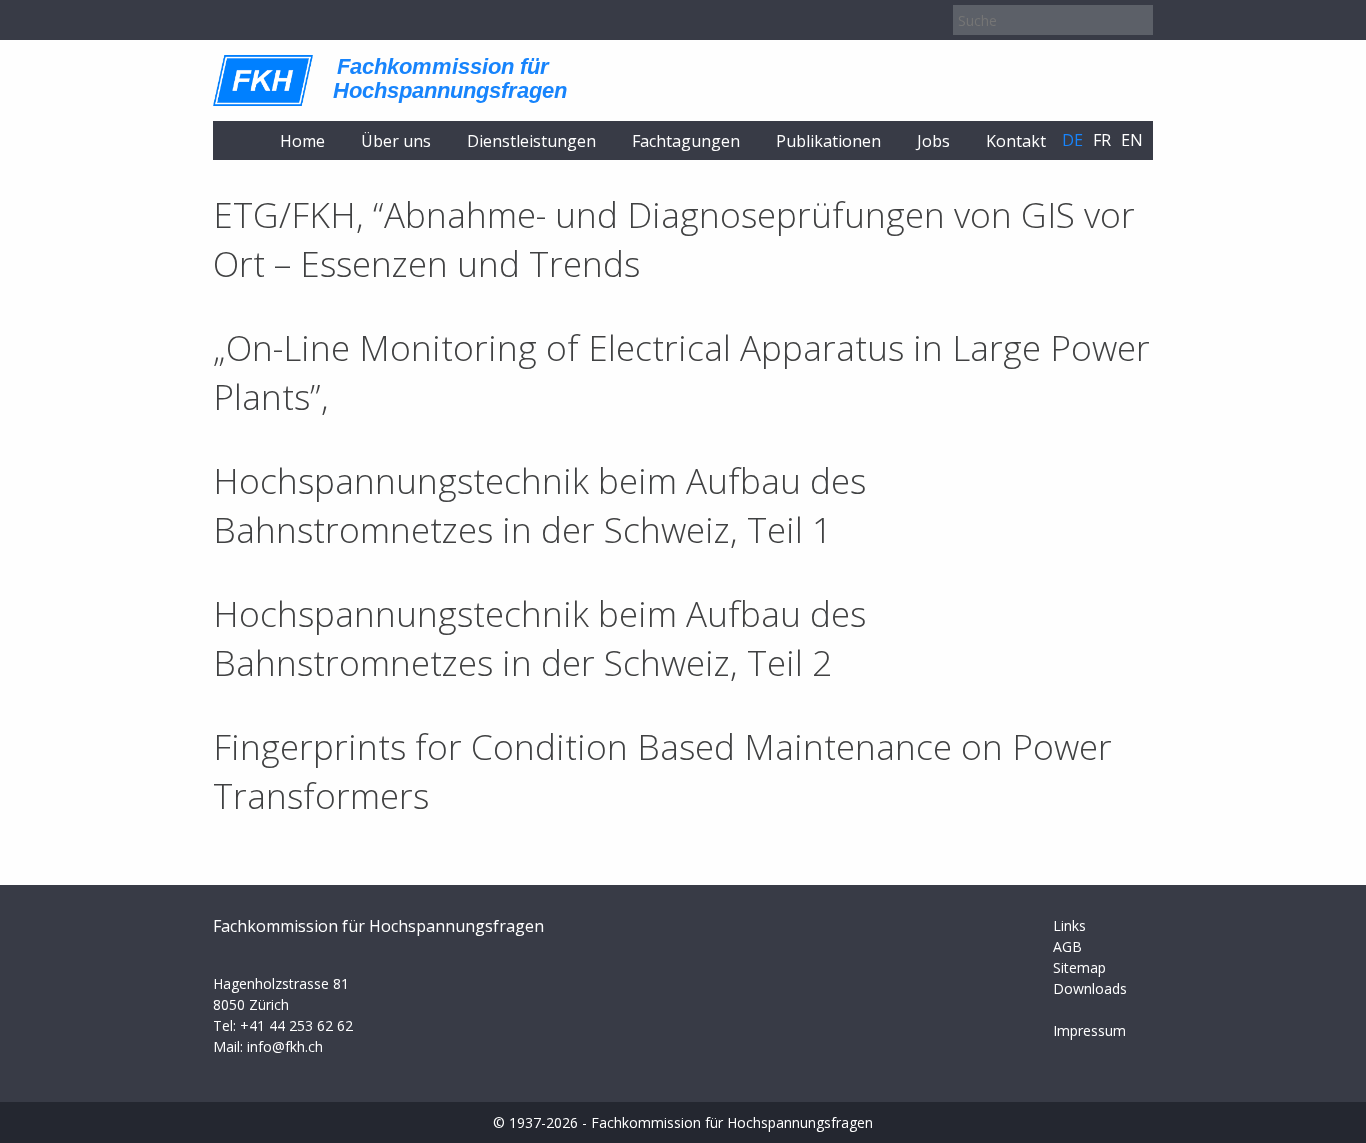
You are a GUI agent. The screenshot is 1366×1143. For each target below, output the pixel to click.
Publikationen (828, 141)
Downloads (1090, 988)
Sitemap (1079, 967)
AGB (1067, 946)
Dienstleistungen (531, 141)
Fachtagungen (686, 141)
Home (302, 141)
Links (1069, 925)
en (1132, 140)
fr (1102, 140)
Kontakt (1016, 141)
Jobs (933, 141)
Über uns (396, 141)
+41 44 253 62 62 (296, 1025)
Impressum (1089, 1030)
